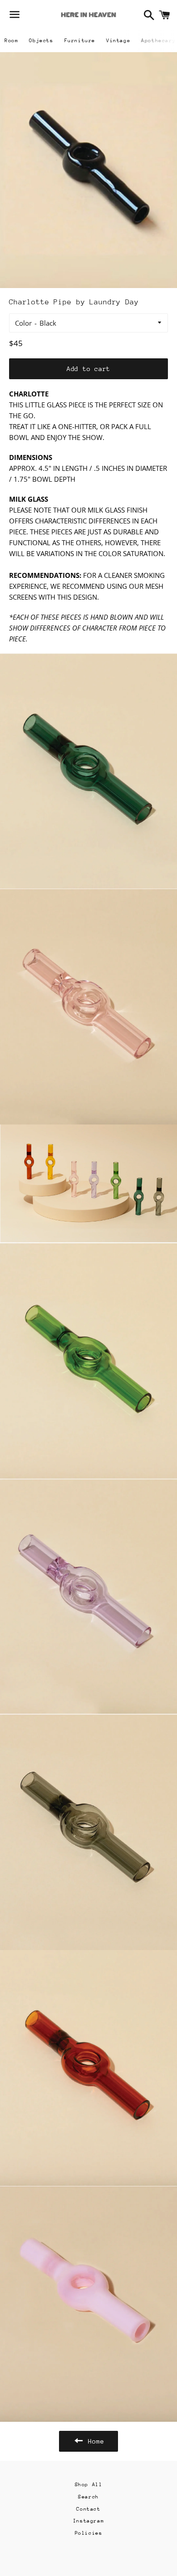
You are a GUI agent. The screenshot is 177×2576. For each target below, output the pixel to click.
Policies (89, 2533)
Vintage (118, 41)
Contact (88, 2509)
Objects (41, 41)
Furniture (80, 41)
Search (88, 2497)
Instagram (88, 2521)
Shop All (89, 2485)
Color (23, 323)
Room (11, 41)
